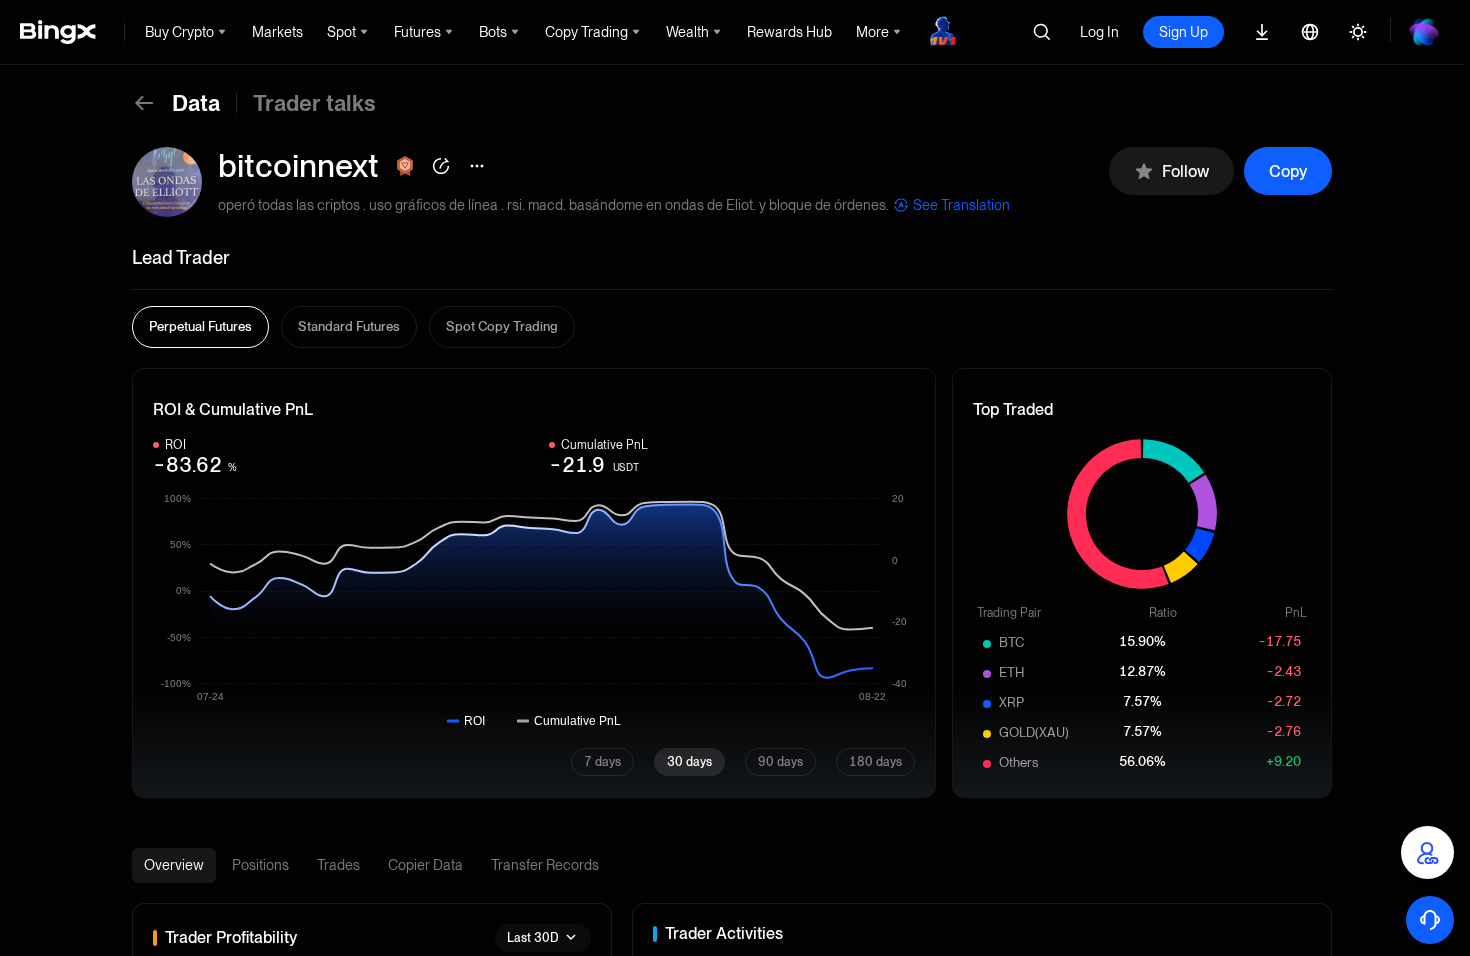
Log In (1099, 32)
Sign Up (1183, 32)
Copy (1288, 171)
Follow (1185, 171)
